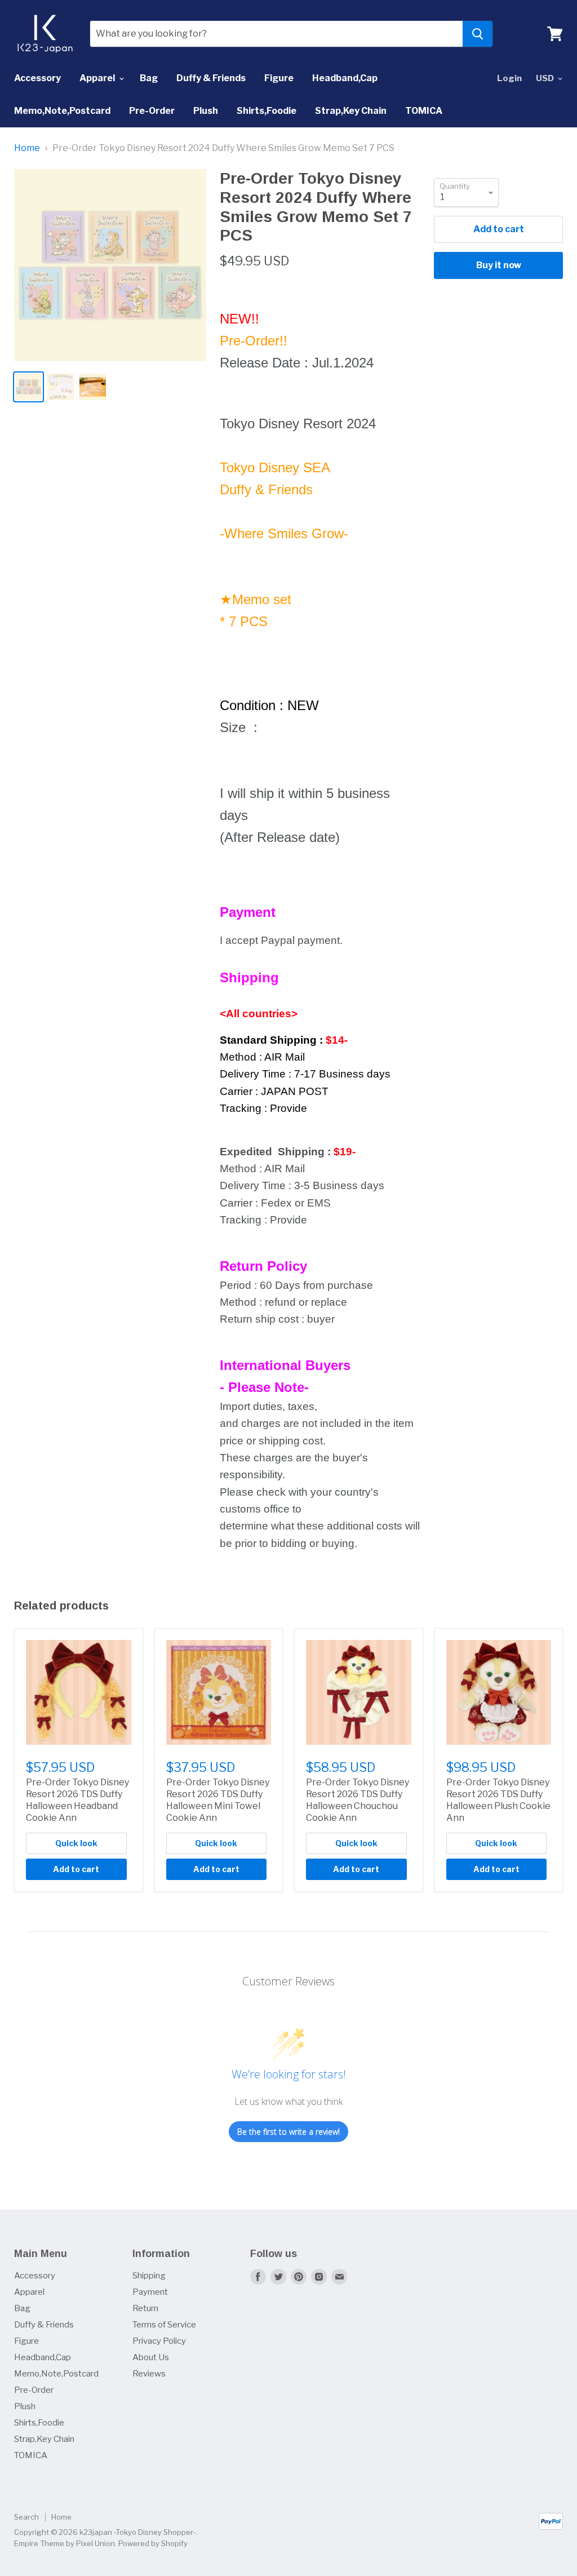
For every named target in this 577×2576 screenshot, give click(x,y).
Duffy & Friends (211, 78)
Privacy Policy (159, 2341)
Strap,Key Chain (351, 111)
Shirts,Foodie (267, 111)
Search (26, 2517)
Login (509, 78)
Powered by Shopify (153, 2543)
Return (145, 2308)
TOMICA (424, 111)
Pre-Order (152, 111)
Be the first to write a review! (288, 2132)
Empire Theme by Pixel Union (65, 2543)
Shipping (149, 2276)
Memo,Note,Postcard (62, 111)
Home (27, 148)
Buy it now (499, 265)
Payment (150, 2292)
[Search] (478, 34)
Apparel (98, 78)
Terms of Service (164, 2325)
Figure (279, 78)
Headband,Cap (345, 78)
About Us (151, 2357)
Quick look (76, 1843)
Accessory (37, 78)
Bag (149, 78)
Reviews (149, 2374)
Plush (206, 111)
